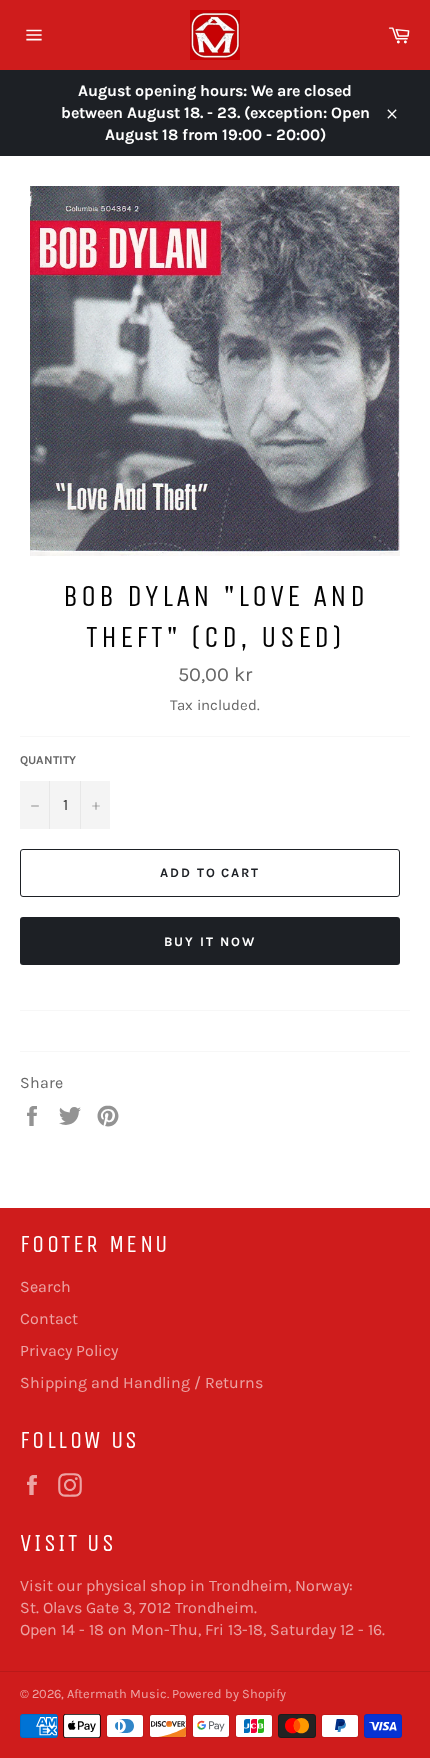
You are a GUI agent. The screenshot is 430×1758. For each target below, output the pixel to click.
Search (45, 1286)
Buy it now (210, 941)
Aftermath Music (117, 1693)
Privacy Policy (69, 1350)
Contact (49, 1318)
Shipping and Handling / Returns (141, 1382)
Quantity (48, 760)
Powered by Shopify (229, 1693)
